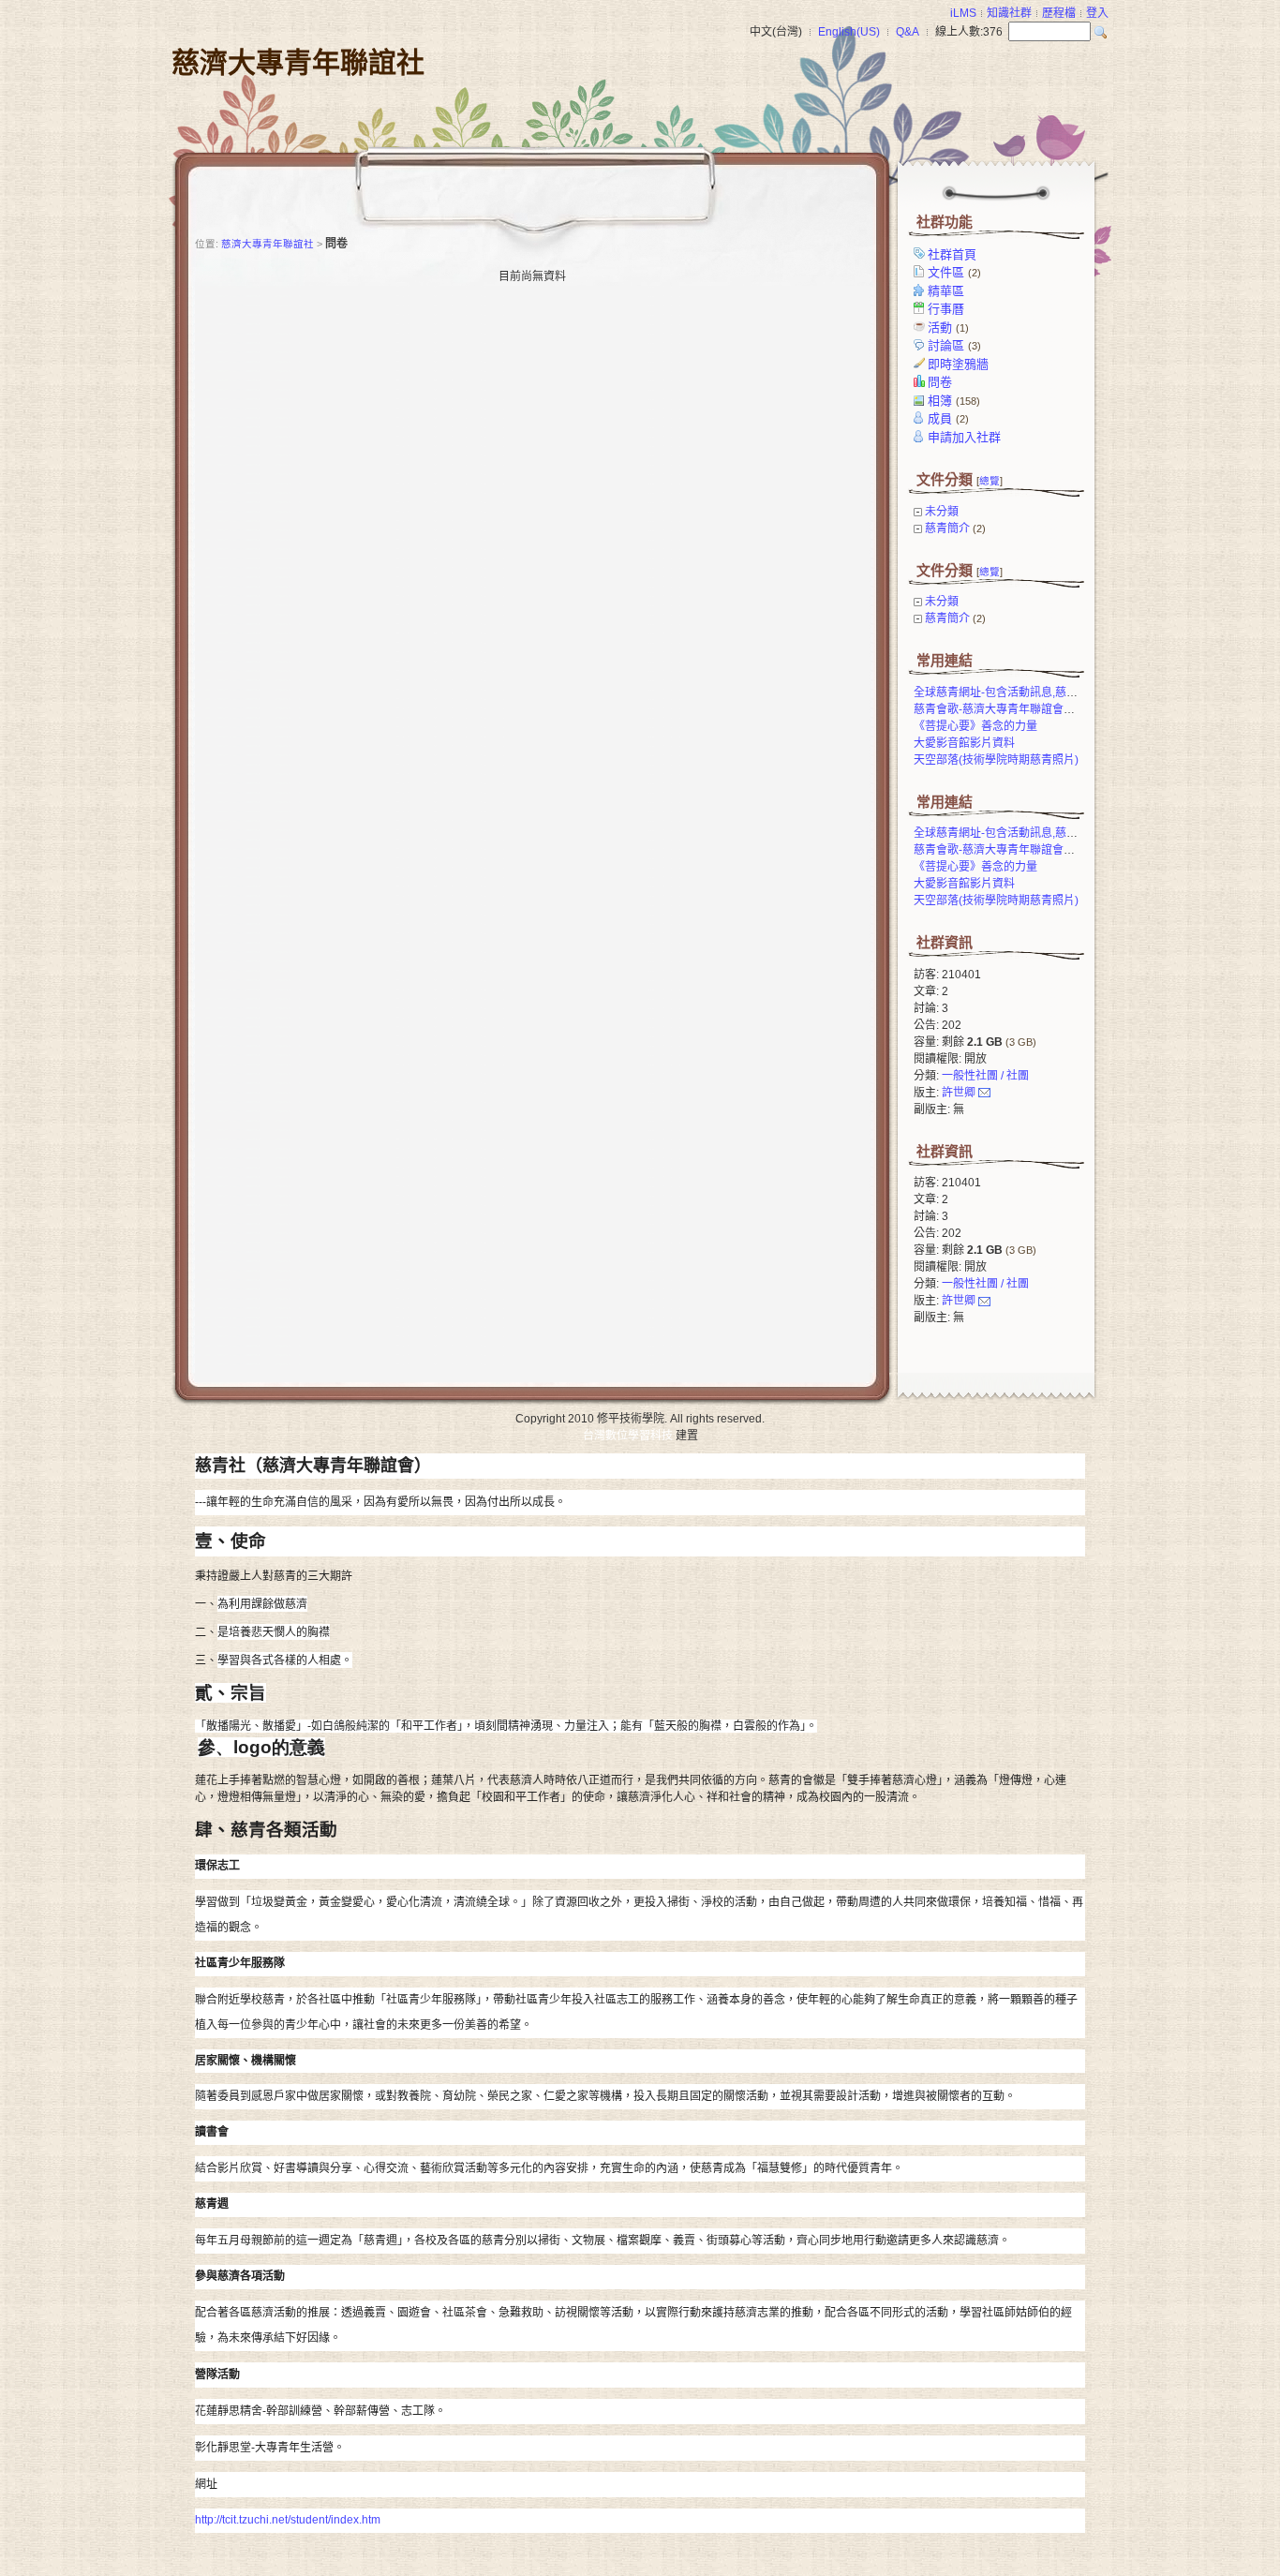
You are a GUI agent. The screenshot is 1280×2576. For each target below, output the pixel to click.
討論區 (954, 345)
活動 (948, 328)
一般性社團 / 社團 (985, 1076)
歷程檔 (1059, 13)
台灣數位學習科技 (628, 1436)
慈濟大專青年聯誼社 (298, 62)
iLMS (963, 13)
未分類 (942, 512)
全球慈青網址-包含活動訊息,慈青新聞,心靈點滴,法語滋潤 (1055, 692)
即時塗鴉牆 (958, 364)
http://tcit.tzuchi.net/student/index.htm (288, 2520)
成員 (948, 418)
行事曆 (946, 309)
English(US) (849, 32)
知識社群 (1009, 13)
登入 (1097, 13)
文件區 (954, 272)
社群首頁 (952, 254)
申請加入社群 (964, 437)
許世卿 (959, 1093)
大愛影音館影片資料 (964, 743)
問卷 (940, 382)
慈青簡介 (947, 529)
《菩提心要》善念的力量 (975, 726)
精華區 (946, 291)
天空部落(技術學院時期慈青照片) (996, 760)
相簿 (954, 401)
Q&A (908, 32)
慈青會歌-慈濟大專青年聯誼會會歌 (1000, 709)
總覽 (990, 481)
